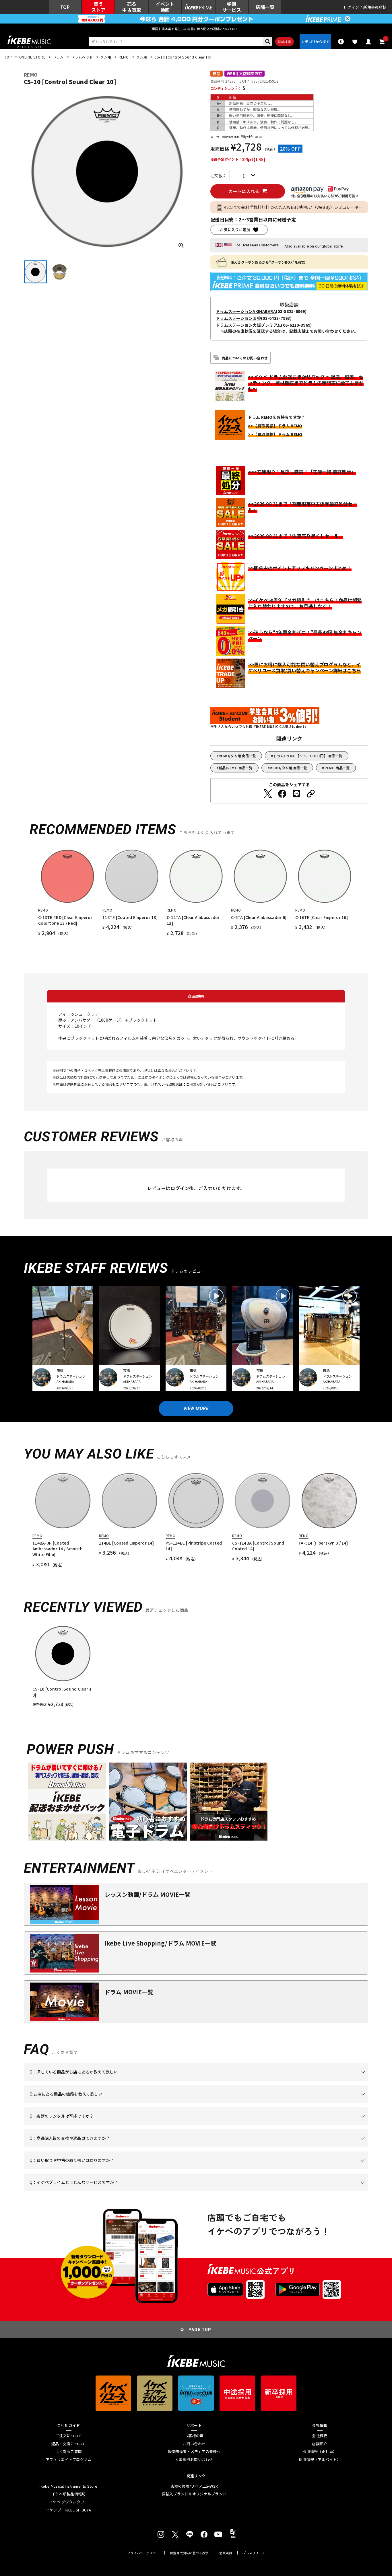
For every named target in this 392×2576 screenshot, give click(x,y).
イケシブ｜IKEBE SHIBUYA (69, 2510)
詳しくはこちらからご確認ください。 (296, 2147)
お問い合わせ (194, 2444)
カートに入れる (244, 191)
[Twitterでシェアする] (268, 794)
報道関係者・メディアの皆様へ (194, 2452)
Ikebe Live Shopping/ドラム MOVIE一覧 (160, 1943)
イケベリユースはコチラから (105, 2169)
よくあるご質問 (68, 2452)
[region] (196, 1665)
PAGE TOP (200, 2330)
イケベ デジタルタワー (69, 2502)
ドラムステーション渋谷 (238, 318)
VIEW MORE (196, 1408)
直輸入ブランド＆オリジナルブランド (194, 2494)
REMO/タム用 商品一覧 (237, 756)
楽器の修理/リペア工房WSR (194, 2486)
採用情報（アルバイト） (320, 2460)
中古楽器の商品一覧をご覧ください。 (198, 2125)
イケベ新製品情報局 (68, 2494)
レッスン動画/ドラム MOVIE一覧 (148, 1894)
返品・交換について (68, 2444)
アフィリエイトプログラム (68, 2460)
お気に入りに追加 (235, 230)
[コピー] (311, 794)
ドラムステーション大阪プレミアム (248, 325)
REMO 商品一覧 (337, 768)
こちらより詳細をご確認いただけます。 (119, 2191)
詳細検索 (285, 42)
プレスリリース (254, 2553)
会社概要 (320, 2436)
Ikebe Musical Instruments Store (68, 2486)
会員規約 (226, 2553)
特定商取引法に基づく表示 (189, 2553)
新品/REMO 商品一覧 (236, 768)
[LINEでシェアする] (296, 794)
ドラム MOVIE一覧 (129, 1992)
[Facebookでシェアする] (282, 794)
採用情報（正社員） (320, 2452)
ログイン (351, 7)
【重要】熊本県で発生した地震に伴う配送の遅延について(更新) (196, 29)
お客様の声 (194, 2436)
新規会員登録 (375, 7)
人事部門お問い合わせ (194, 2460)
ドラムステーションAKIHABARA (246, 311)
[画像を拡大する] (181, 246)
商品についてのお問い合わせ (245, 358)
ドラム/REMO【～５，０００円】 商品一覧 (308, 756)
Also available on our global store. (314, 246)
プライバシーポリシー (143, 2553)
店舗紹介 (320, 2444)
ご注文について (68, 2436)
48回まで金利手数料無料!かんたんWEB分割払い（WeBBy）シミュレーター (294, 207)
